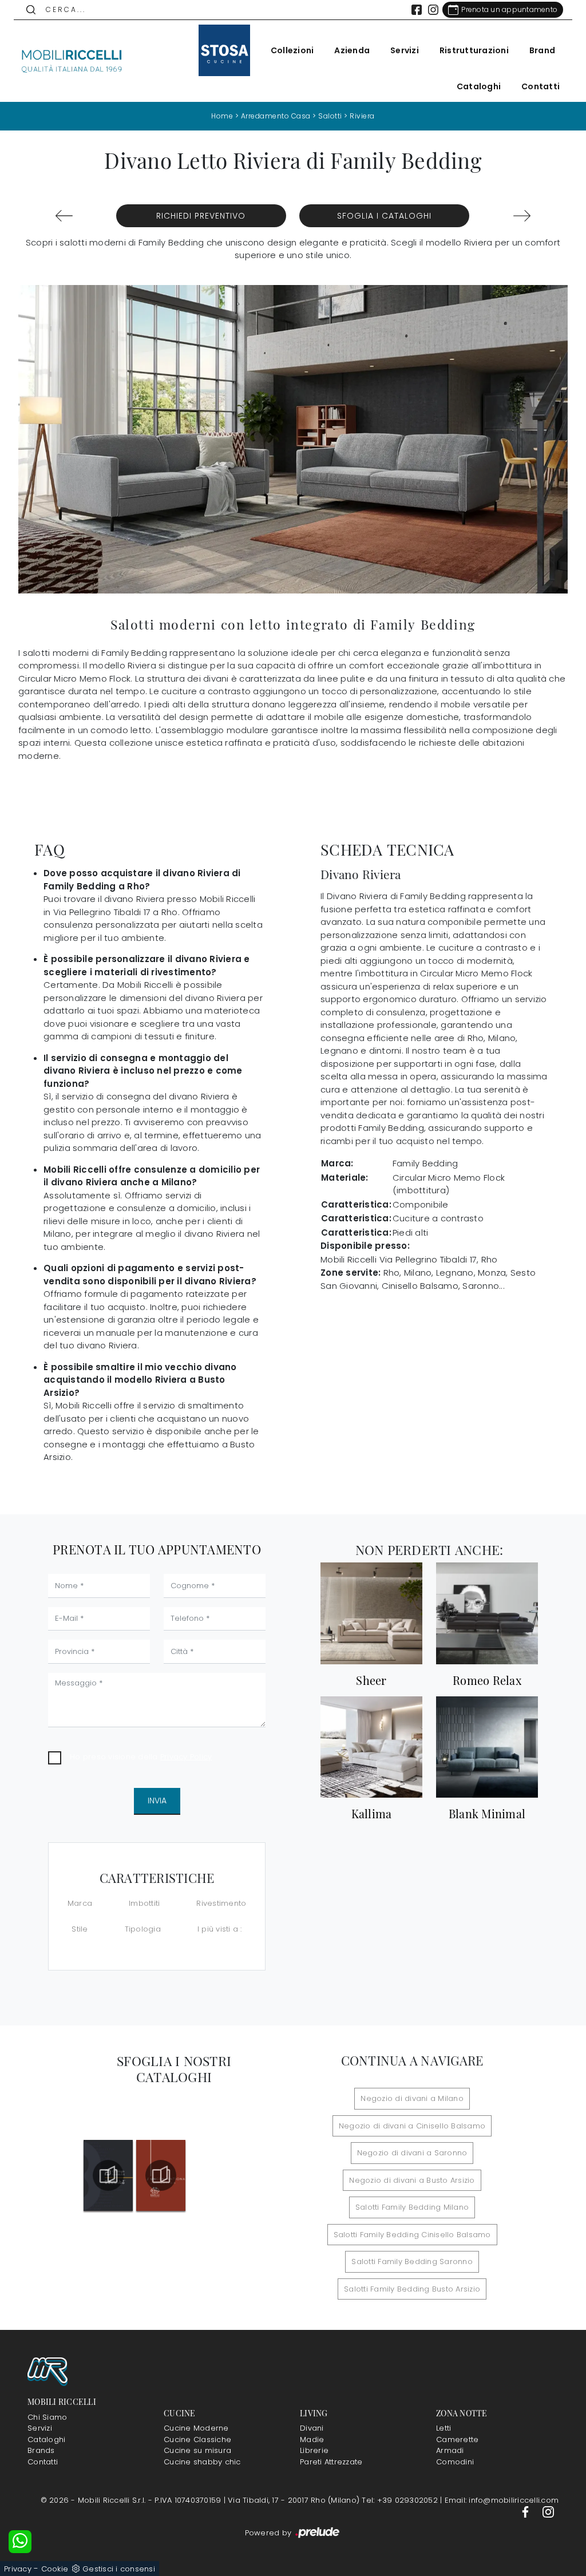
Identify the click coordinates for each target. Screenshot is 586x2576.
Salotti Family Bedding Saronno (412, 2262)
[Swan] (64, 216)
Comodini (455, 2462)
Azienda (352, 50)
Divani (312, 2428)
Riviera (362, 116)
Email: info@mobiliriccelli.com (502, 2500)
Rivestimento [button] (221, 1903)
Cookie (55, 2569)
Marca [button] (80, 1903)
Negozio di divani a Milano (412, 2098)
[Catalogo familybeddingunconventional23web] (161, 2175)
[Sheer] (371, 1613)
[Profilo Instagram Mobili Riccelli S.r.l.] (433, 10)
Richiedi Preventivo (201, 216)
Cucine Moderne (196, 2428)
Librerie (314, 2450)
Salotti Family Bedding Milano (412, 2207)
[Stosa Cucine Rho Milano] (224, 50)
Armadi (450, 2450)
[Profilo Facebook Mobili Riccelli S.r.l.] (417, 10)
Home (222, 116)
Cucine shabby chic (202, 2462)
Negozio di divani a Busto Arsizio (412, 2180)
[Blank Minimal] (487, 1747)
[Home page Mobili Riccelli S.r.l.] (72, 61)
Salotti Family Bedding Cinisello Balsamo (412, 2235)
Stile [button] (80, 1929)
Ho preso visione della (141, 1757)
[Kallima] (371, 1747)
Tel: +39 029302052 (401, 2500)
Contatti (541, 86)
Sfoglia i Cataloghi (384, 216)
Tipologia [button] (143, 1929)
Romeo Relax (487, 1680)
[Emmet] (522, 216)
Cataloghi (479, 86)
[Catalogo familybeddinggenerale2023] (108, 2175)
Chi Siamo (47, 2417)
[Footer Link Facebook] (526, 2512)
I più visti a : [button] (220, 1929)
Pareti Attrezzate (331, 2462)
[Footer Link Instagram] (548, 2512)
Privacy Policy (186, 1757)
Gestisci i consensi (119, 2569)
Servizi (405, 50)
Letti (444, 2428)
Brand (542, 50)
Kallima (372, 1814)
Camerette (457, 2440)
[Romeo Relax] (487, 1613)
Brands (41, 2450)
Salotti (330, 116)
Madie (312, 2440)
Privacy (18, 2569)
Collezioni (292, 50)
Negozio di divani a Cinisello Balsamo (412, 2126)
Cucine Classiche (197, 2440)
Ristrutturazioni (474, 50)
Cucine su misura (197, 2450)
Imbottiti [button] (144, 1903)
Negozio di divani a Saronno (412, 2153)
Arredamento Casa (276, 116)
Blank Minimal (487, 1814)
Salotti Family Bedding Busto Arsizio (412, 2289)
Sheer (371, 1680)
